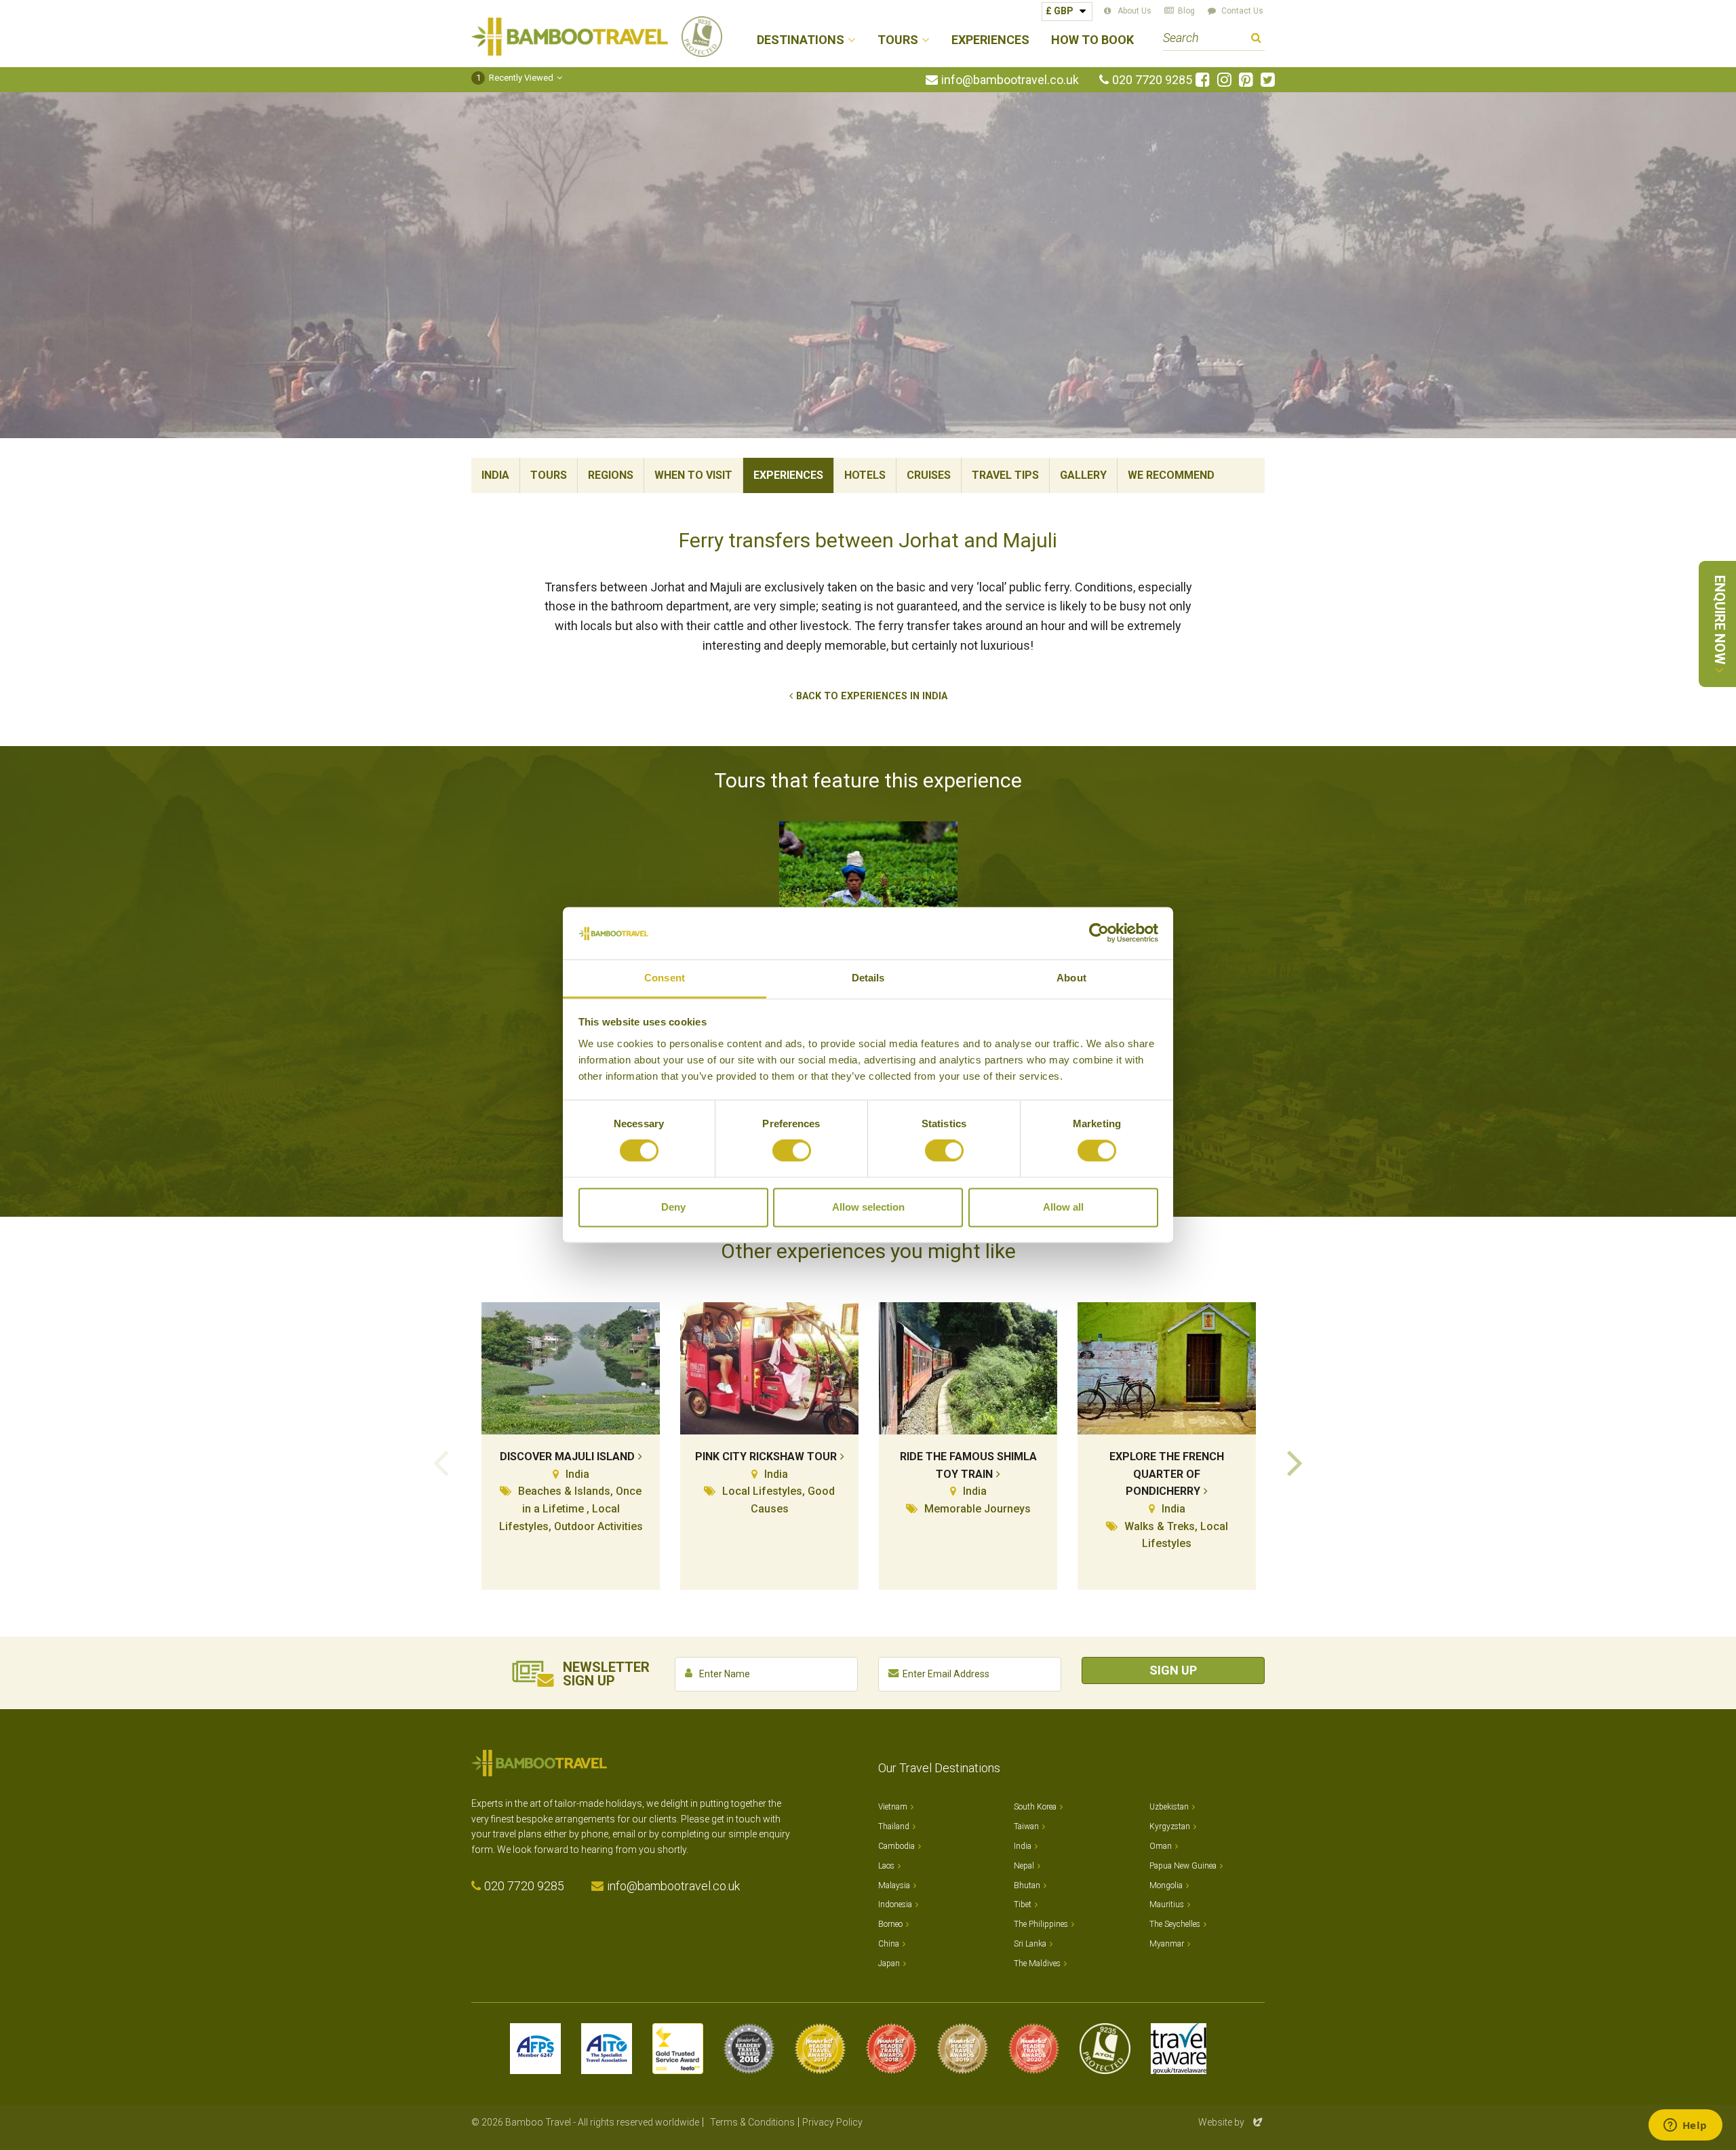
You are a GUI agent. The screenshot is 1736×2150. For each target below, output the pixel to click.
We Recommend (1171, 475)
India (495, 475)
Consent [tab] (665, 978)
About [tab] (1071, 978)
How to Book (1092, 40)
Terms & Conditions (752, 2122)
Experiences (990, 40)
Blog (1186, 11)
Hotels (865, 475)
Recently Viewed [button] (515, 78)
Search (1256, 40)
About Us (1135, 11)
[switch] (792, 1151)
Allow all (1063, 1207)
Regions (611, 475)
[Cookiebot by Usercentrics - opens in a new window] (1099, 933)
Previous (441, 1462)
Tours (549, 475)
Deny (673, 1207)
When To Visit (693, 475)
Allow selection (868, 1207)
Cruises (929, 475)
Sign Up (1173, 1670)
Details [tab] (868, 978)
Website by (1231, 2122)
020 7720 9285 (1152, 80)
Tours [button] (898, 40)
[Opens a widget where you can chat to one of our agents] (1685, 2126)
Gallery (1083, 475)
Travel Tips (1005, 475)
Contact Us (1242, 11)
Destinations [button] (801, 40)
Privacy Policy (832, 2122)
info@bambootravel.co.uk (1010, 80)
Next (1295, 1462)
